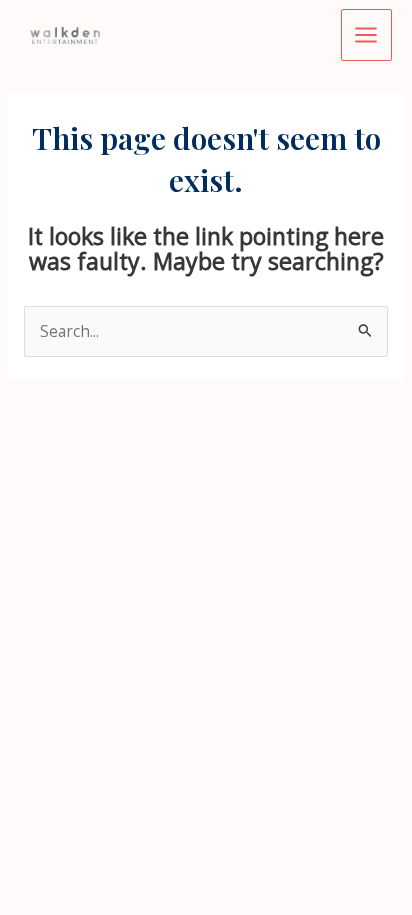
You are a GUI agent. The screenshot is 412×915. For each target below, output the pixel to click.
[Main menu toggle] (366, 34)
